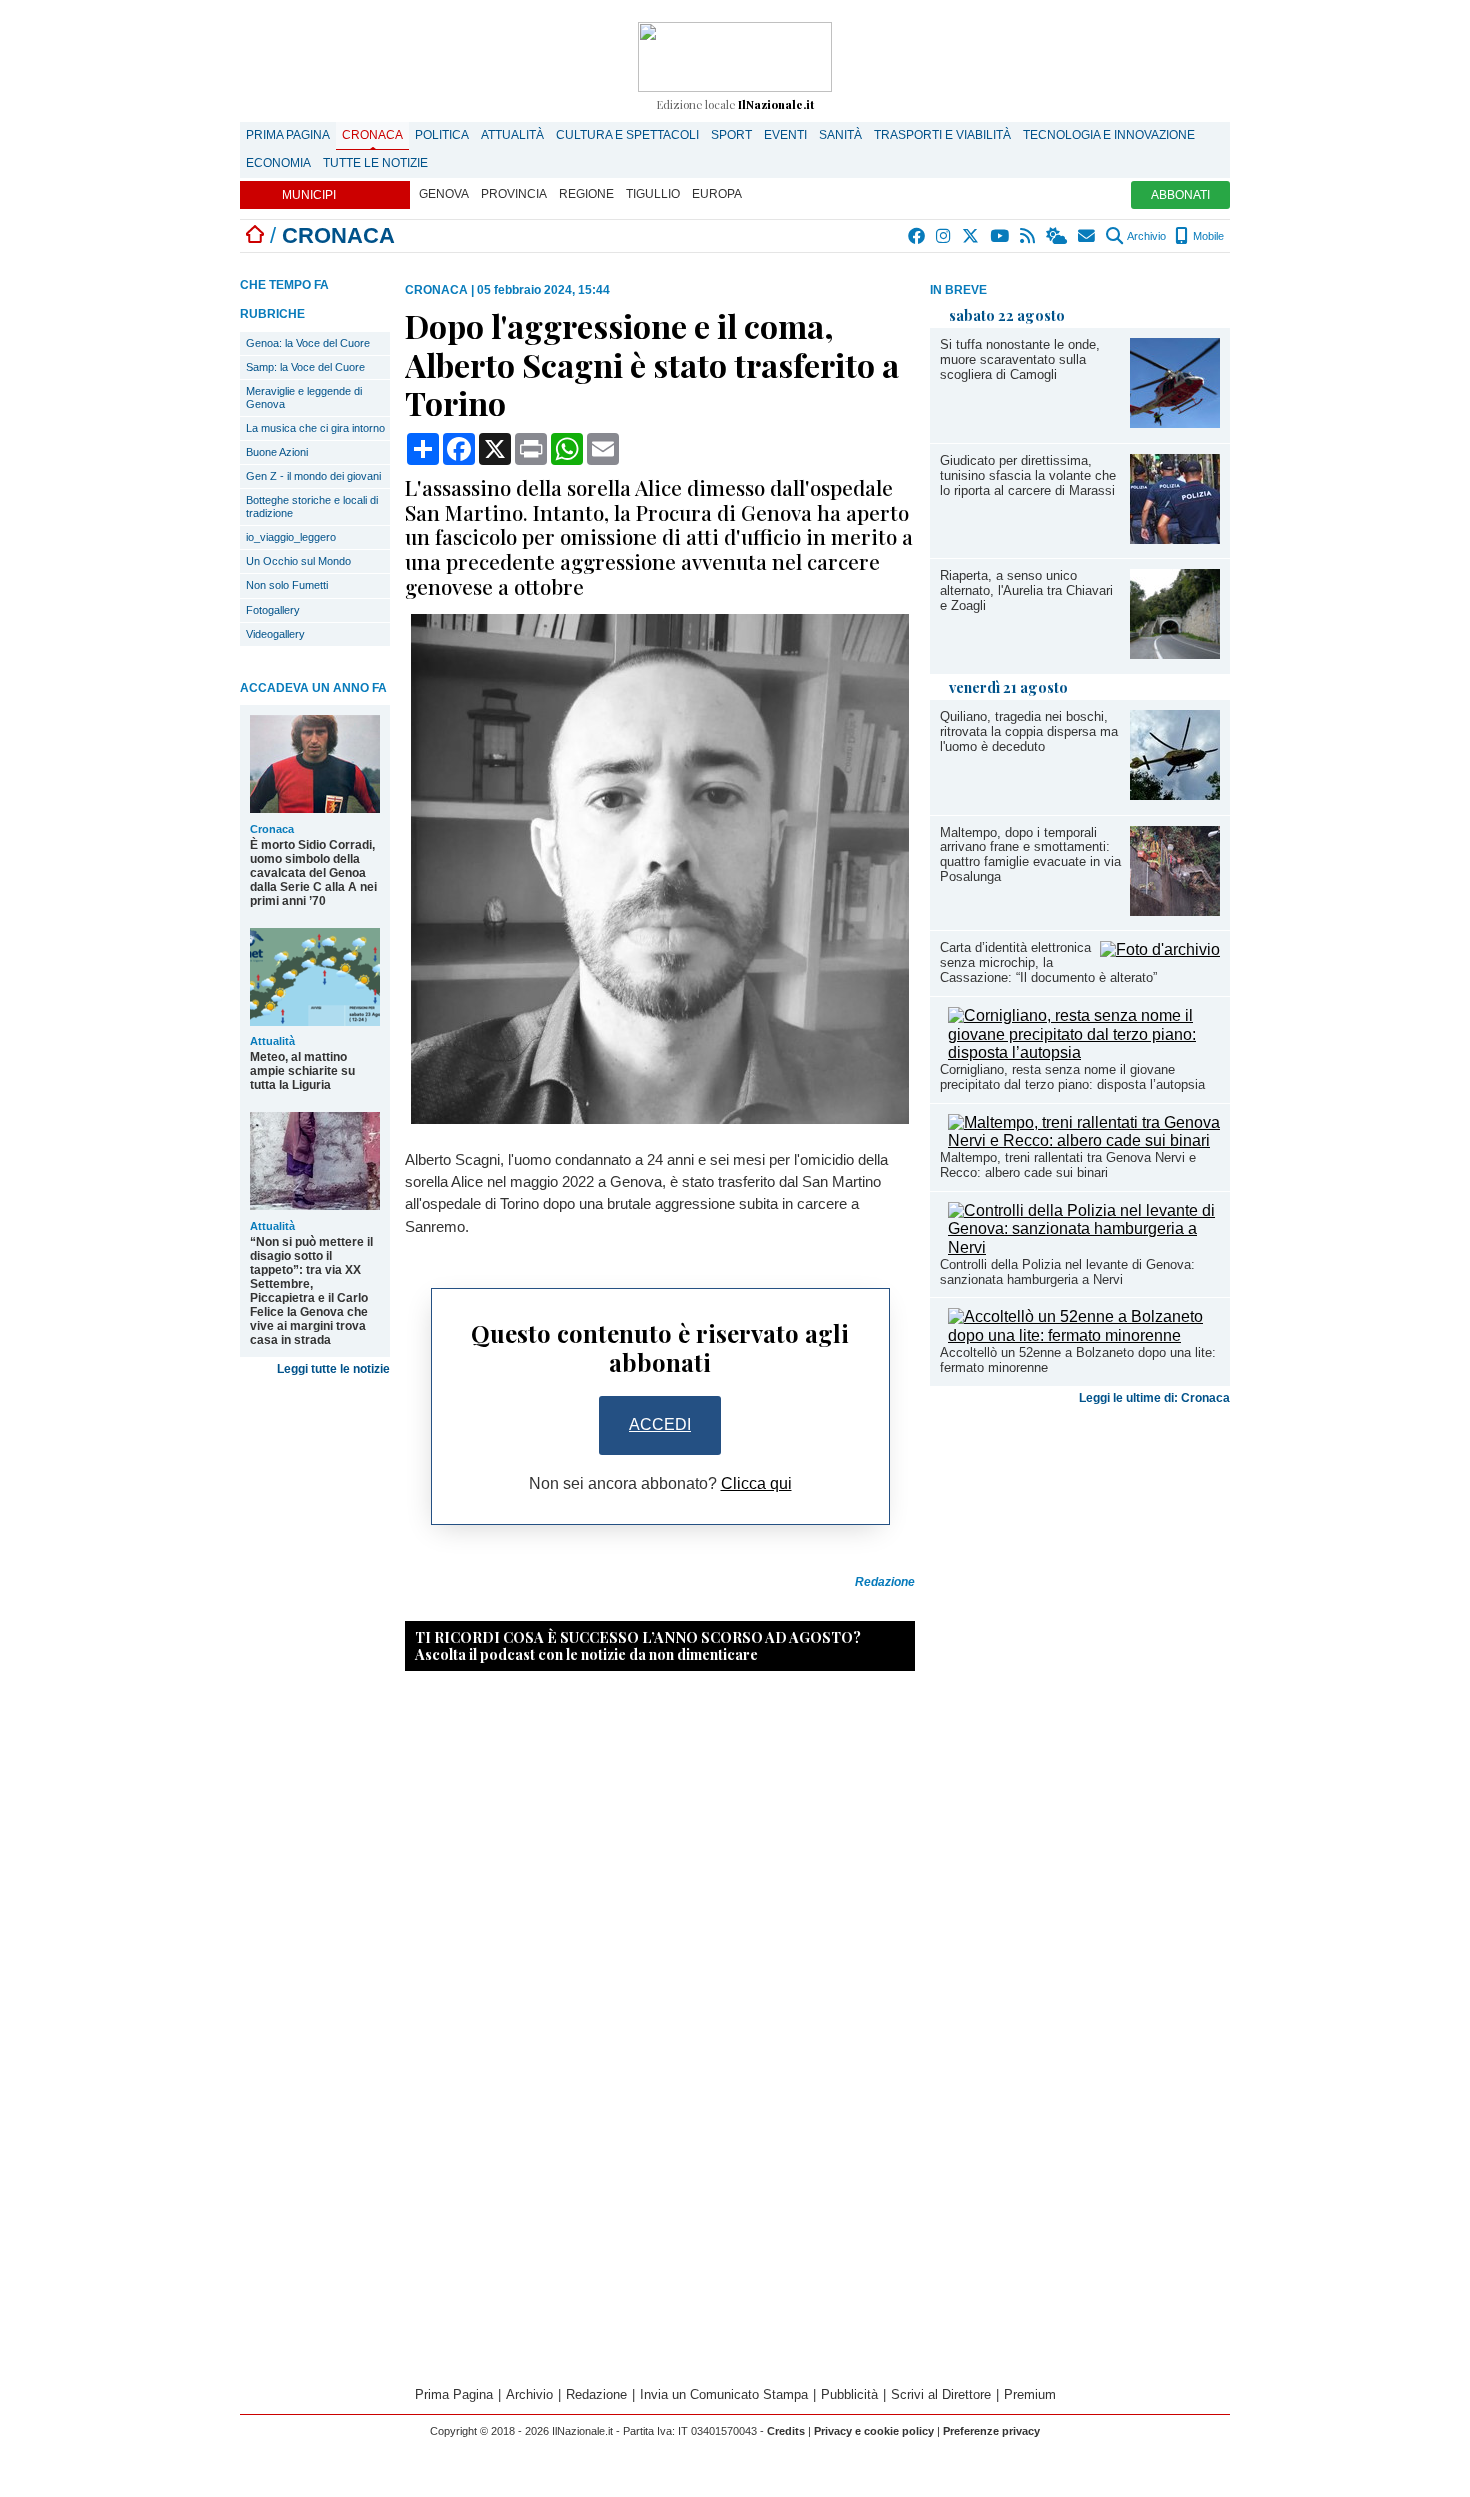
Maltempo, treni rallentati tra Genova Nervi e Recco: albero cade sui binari (1068, 1165)
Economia (278, 163)
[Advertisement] (1080, 1570)
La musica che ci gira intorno (315, 428)
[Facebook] (917, 236)
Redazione (596, 2394)
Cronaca (372, 135)
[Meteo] (1057, 236)
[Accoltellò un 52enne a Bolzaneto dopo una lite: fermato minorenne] (1084, 1335)
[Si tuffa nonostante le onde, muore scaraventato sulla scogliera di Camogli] (1175, 422)
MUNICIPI (309, 195)
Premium (1030, 2394)
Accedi (660, 1424)
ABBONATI (1180, 195)
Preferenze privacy (991, 2431)
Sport (731, 135)
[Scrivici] (1087, 236)
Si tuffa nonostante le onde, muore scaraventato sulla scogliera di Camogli (1020, 359)
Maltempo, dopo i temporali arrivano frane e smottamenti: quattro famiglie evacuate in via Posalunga (1030, 855)
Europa (717, 194)
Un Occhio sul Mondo (298, 561)
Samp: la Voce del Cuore (305, 367)
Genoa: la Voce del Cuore (308, 343)
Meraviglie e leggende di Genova (304, 397)
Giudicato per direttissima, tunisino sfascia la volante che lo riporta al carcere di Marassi (1028, 475)
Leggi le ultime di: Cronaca (1154, 1398)
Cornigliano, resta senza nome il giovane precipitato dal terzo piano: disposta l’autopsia (1072, 1077)
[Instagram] (944, 236)
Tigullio (653, 194)
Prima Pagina (288, 135)
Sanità (840, 135)
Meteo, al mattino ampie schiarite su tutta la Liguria (302, 1071)
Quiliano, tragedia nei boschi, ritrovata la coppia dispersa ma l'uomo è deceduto (1029, 731)
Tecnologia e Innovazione (1109, 135)
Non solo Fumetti (287, 585)
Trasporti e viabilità (942, 135)
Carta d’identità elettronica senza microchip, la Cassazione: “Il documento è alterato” (1048, 962)
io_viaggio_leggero (291, 537)
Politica (442, 135)
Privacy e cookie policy (874, 2431)
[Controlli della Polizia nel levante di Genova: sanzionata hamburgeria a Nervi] (1084, 1247)
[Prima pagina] (255, 235)
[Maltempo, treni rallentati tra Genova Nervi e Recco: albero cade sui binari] (1084, 1140)
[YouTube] (1000, 236)
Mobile (1207, 236)
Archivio (1145, 236)
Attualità (512, 135)
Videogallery (275, 634)
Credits (786, 2431)
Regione (586, 194)
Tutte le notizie (375, 163)
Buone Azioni (277, 452)
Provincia (514, 194)
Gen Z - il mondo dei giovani (313, 476)
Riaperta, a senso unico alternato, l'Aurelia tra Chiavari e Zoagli (1026, 590)
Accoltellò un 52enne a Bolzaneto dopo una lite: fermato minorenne (1078, 1360)
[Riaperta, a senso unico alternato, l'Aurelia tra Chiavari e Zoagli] (1175, 653)
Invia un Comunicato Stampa (724, 2394)
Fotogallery (273, 610)
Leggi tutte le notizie (333, 1369)
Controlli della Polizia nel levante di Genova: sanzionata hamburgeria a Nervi (1067, 1272)
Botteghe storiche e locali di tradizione (312, 506)
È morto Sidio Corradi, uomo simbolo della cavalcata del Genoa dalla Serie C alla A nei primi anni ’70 (313, 873)
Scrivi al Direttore (941, 2394)
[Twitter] (971, 236)
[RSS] (1028, 236)
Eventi (785, 135)
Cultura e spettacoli (627, 135)
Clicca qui (756, 1483)
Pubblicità (849, 2394)
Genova (444, 194)
